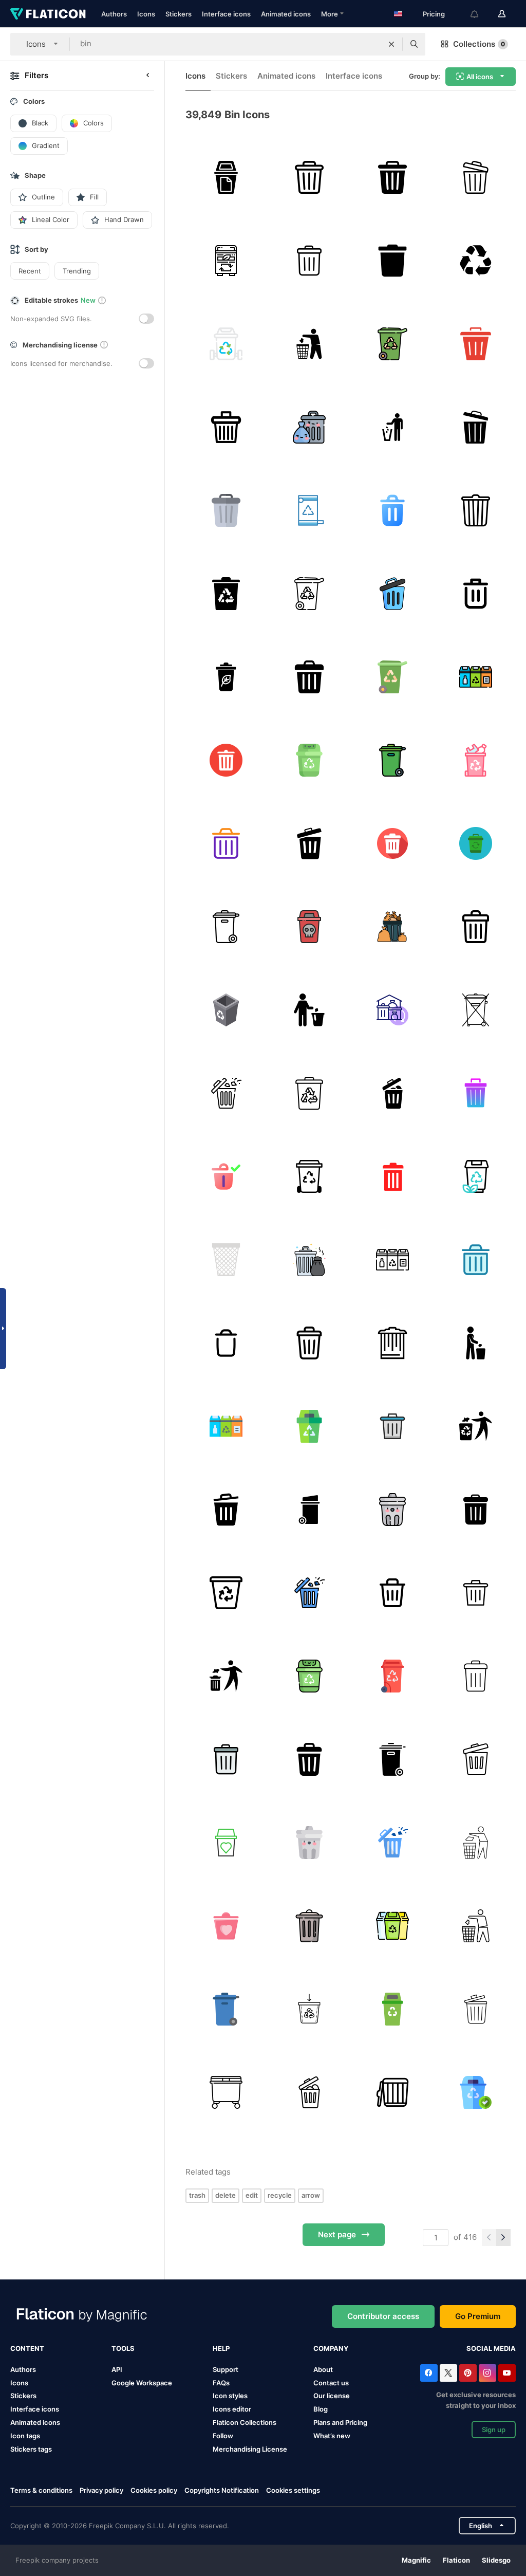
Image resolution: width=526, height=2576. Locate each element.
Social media (491, 2348)
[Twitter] (448, 2373)
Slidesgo (496, 2560)
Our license (332, 2396)
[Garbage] (309, 427)
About (323, 2369)
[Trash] (392, 510)
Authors (114, 14)
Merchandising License (250, 2449)
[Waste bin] (475, 677)
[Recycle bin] (475, 177)
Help (221, 2348)
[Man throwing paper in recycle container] (475, 1426)
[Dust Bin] (475, 1343)
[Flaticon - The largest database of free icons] (48, 14)
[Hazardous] (309, 926)
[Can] (475, 510)
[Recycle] (475, 260)
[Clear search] (391, 44)
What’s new (332, 2436)
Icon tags (25, 2436)
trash (197, 2195)
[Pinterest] (468, 2373)
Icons (146, 14)
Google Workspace (142, 2383)
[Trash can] (309, 677)
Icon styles (230, 2396)
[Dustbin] (475, 843)
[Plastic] (475, 760)
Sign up (494, 2430)
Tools (123, 2348)
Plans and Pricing (340, 2422)
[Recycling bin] (309, 1426)
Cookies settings (293, 2490)
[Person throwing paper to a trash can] (226, 1676)
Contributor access (383, 2316)
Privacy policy (101, 2490)
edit (252, 2195)
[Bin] (226, 177)
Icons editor (232, 2409)
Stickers (179, 14)
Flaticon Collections (245, 2422)
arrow (311, 2195)
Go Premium (478, 2316)
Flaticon (456, 2560)
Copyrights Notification (222, 2490)
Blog (321, 2409)
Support (226, 2369)
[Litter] (309, 344)
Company (331, 2348)
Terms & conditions (41, 2490)
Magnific (416, 2560)
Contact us (331, 2383)
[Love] (226, 1926)
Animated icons (286, 14)
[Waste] (392, 1093)
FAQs (221, 2383)
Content (27, 2348)
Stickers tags (31, 2449)
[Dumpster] (475, 1010)
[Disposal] (309, 843)
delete (226, 2195)
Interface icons (226, 14)
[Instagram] (487, 2373)
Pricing (434, 14)
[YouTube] (507, 2373)
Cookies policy (154, 2490)
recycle (280, 2195)
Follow (223, 2436)
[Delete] (475, 344)
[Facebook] (429, 2373)
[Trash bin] (392, 260)
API (117, 2369)
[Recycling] (475, 2092)
